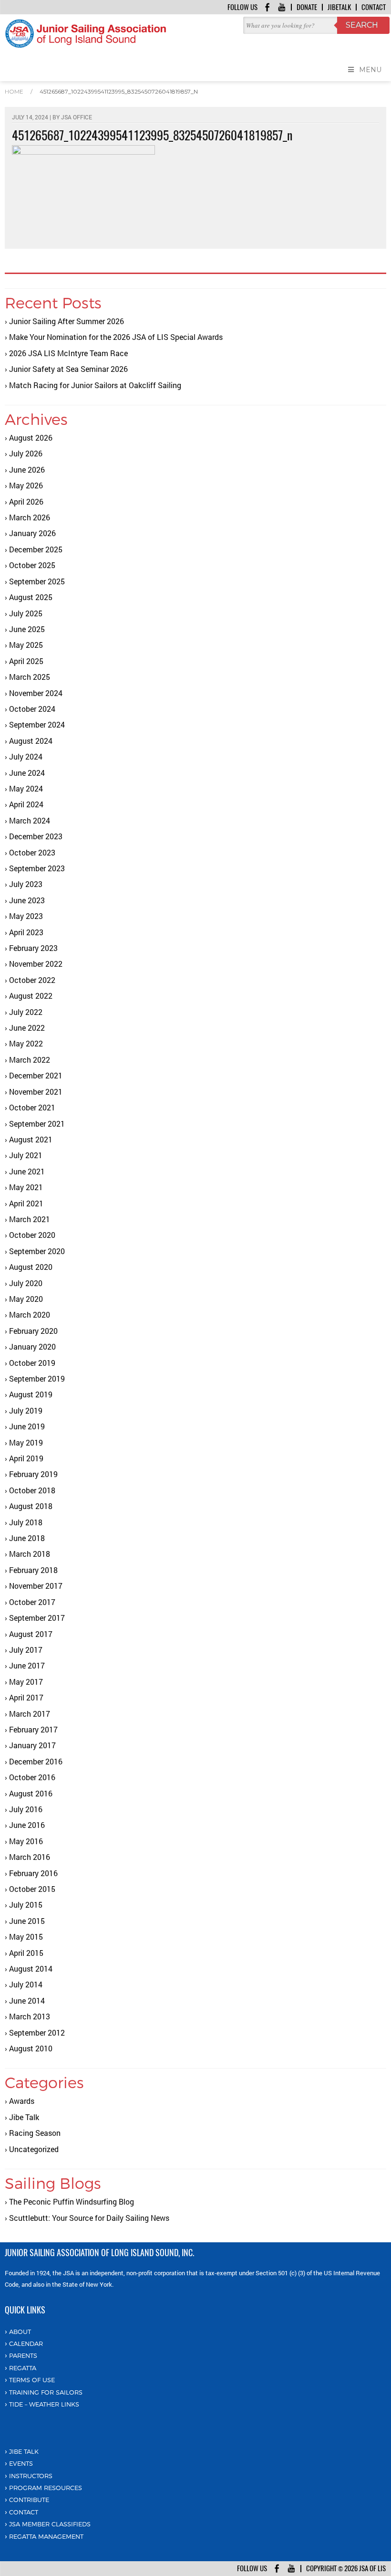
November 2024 (36, 693)
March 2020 (30, 1314)
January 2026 (32, 533)
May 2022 (26, 1043)
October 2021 (32, 1107)
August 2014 (31, 1969)
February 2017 (33, 1729)
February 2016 (33, 1873)
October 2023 (32, 852)
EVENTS (21, 2463)
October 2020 (32, 1235)
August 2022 (31, 996)
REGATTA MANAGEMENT (46, 2536)
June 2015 (27, 1921)
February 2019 (33, 1474)
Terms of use (32, 2380)
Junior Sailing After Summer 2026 (67, 321)
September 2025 (37, 581)
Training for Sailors (46, 2392)
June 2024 (27, 773)
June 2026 (27, 470)
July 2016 (26, 1809)
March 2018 (30, 1554)
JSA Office (77, 117)
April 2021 (26, 1203)
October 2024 (32, 709)
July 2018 (26, 1522)
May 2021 (26, 1187)
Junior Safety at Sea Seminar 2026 (68, 369)
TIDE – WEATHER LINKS (44, 2404)
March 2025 (30, 677)
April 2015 (26, 1953)
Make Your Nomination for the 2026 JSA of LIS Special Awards (116, 337)
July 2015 (26, 1905)
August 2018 (31, 1506)
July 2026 (26, 453)
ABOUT (20, 2332)
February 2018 (33, 1570)
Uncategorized (34, 2149)
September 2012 (37, 2032)
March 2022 (30, 1060)
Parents (23, 2355)
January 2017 (32, 1745)
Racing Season (35, 2133)
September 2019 (37, 1378)
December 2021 (36, 1075)
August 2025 (31, 597)
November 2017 (36, 1586)
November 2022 (36, 964)
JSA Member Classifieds (50, 2524)
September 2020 (37, 1251)
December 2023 (36, 836)
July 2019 (26, 1410)
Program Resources (46, 2488)
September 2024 (37, 724)
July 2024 (26, 756)
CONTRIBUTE (29, 2500)
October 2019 (32, 1363)
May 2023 (26, 916)
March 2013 (30, 2016)
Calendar (26, 2344)
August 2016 (31, 1793)
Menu (370, 70)
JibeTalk (339, 7)
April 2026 (26, 501)
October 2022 (32, 980)
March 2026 (30, 517)
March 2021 (30, 1219)
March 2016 (30, 1857)
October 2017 (32, 1602)
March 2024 (30, 820)
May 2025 (26, 645)
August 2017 (31, 1634)
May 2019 (26, 1442)
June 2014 (27, 2001)
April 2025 (26, 661)
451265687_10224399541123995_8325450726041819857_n (119, 91)
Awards (22, 2101)
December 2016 (36, 1761)
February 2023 (33, 948)
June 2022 (27, 1028)
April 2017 (26, 1697)
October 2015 (32, 1889)
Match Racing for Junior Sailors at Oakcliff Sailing (95, 385)
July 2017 (26, 1650)
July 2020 (26, 1283)
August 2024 (31, 741)
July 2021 (26, 1155)
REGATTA (23, 2368)
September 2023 (37, 868)
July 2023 (26, 884)
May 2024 (26, 788)
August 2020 (31, 1267)
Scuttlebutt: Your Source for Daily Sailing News (89, 2218)
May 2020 (26, 1299)
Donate (307, 7)
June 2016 (27, 1825)
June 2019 (27, 1426)
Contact (374, 7)
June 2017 (27, 1665)
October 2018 (32, 1490)
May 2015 (26, 1937)
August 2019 (31, 1394)
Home (14, 91)
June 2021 (27, 1171)
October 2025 (32, 565)
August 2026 (31, 438)
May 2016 (26, 1841)
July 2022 (26, 1012)
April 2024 (26, 804)
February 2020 (33, 1331)
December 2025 (36, 549)
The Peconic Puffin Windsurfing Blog (72, 2201)
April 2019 (26, 1458)
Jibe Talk (24, 2117)
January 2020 (32, 1346)
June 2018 (27, 1538)
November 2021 (36, 1092)
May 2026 (26, 485)
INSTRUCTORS (31, 2476)
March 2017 (30, 1714)
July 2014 (26, 1984)
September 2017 (37, 1618)
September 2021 (37, 1124)
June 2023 (27, 900)
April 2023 (26, 932)
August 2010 (31, 2048)
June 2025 (27, 629)
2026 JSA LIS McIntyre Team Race (68, 353)
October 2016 (32, 1777)
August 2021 (31, 1139)
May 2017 (26, 1682)
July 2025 (26, 613)
